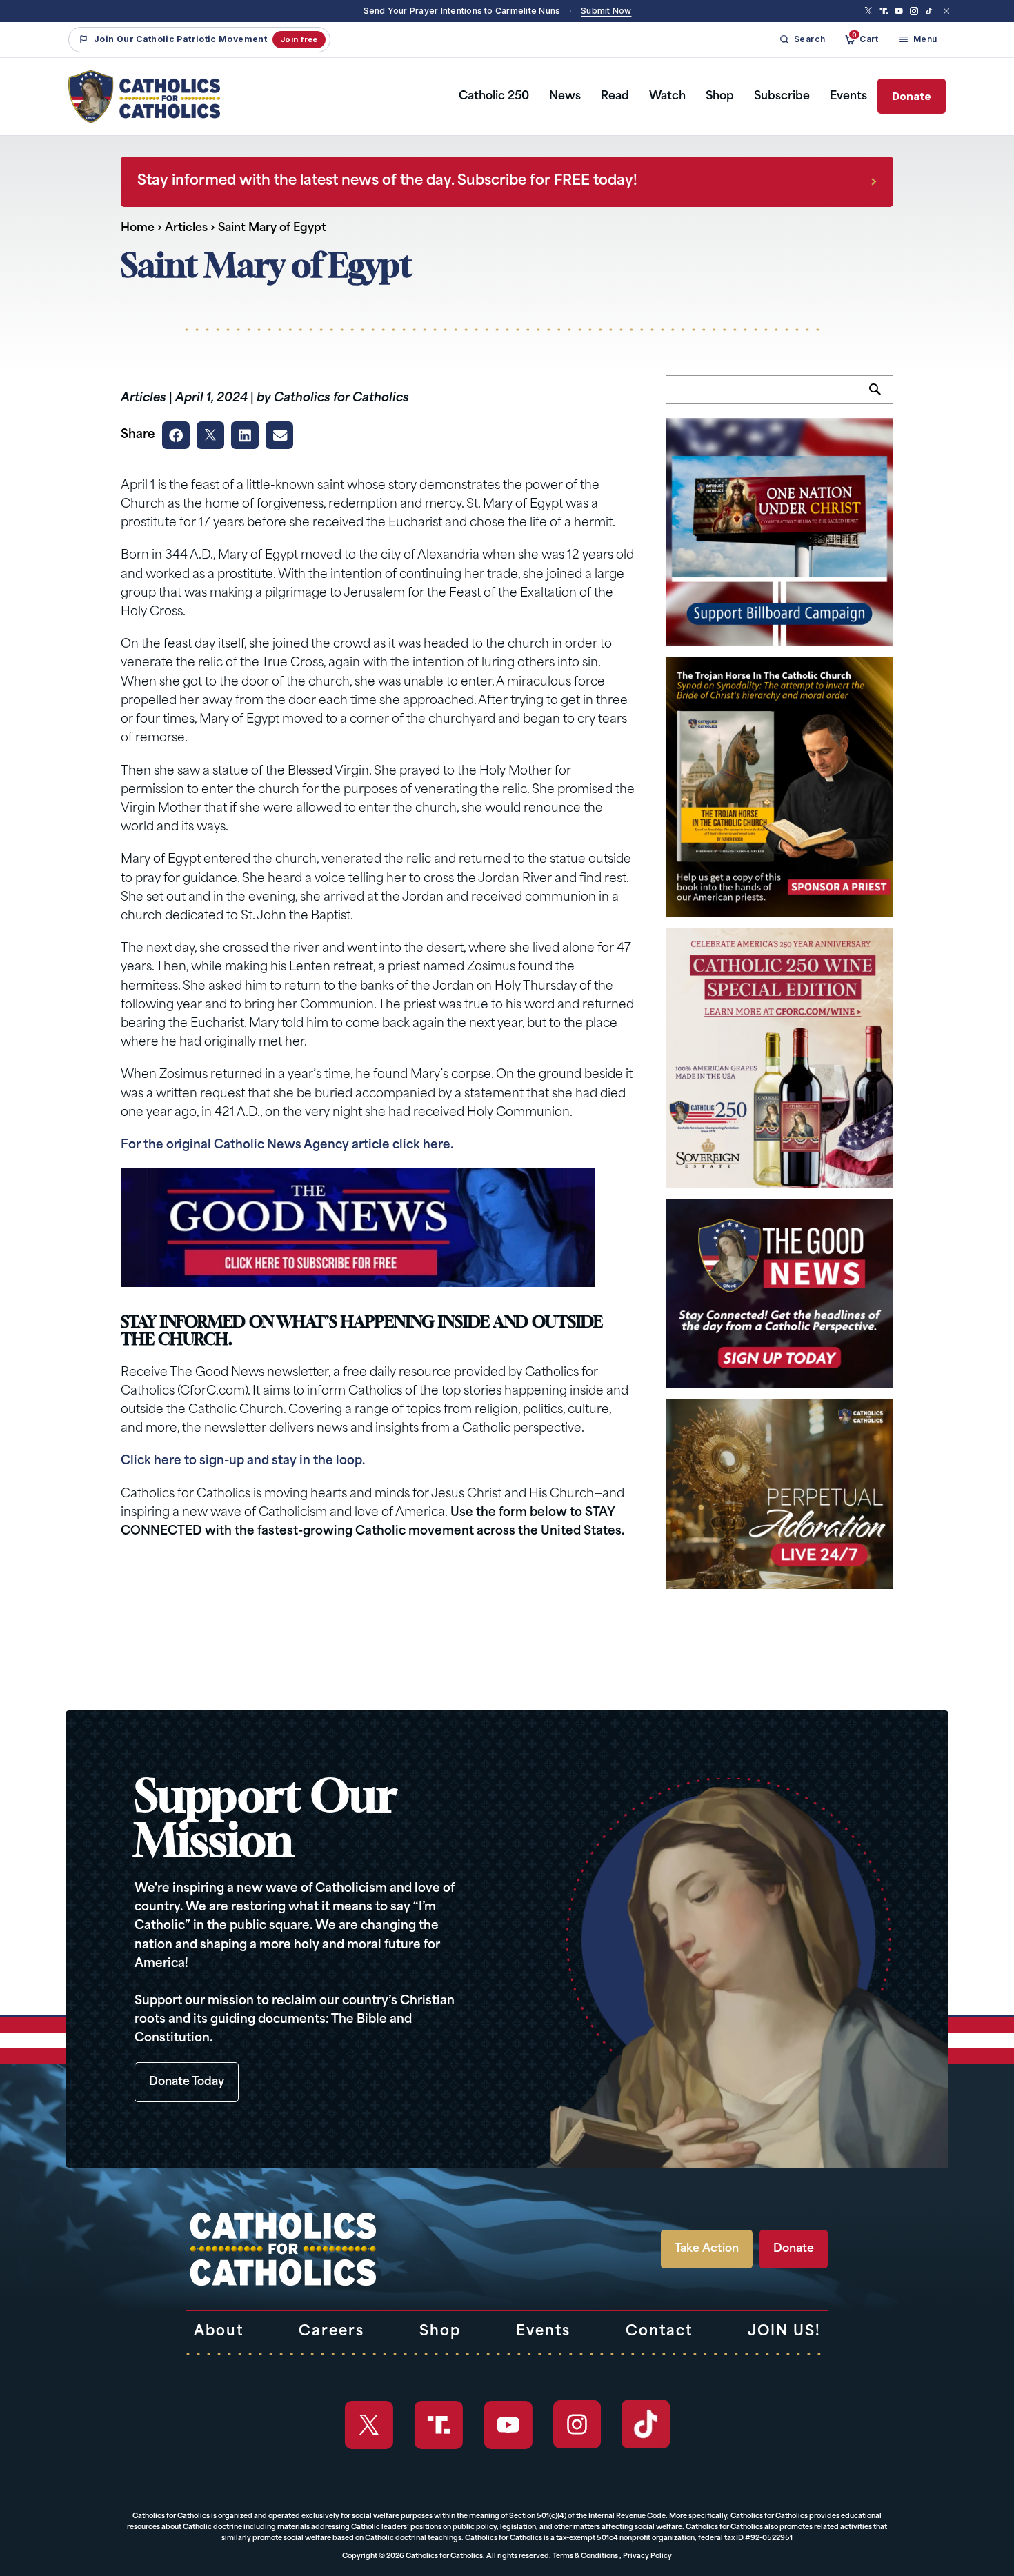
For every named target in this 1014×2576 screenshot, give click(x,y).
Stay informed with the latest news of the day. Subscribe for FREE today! (387, 181)
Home (138, 228)
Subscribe (782, 97)
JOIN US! (784, 2332)
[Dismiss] (946, 11)
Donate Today (187, 2082)
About (219, 2332)
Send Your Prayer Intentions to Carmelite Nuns (462, 11)
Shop (720, 97)
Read (615, 97)
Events (848, 97)
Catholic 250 (494, 97)
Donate (912, 96)
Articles (186, 228)
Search (881, 397)
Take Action (707, 2249)
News (565, 97)
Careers (331, 2332)
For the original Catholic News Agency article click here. (287, 1145)
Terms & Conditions (585, 2556)
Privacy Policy (647, 2556)
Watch (667, 97)
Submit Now (606, 11)
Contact (659, 2332)
